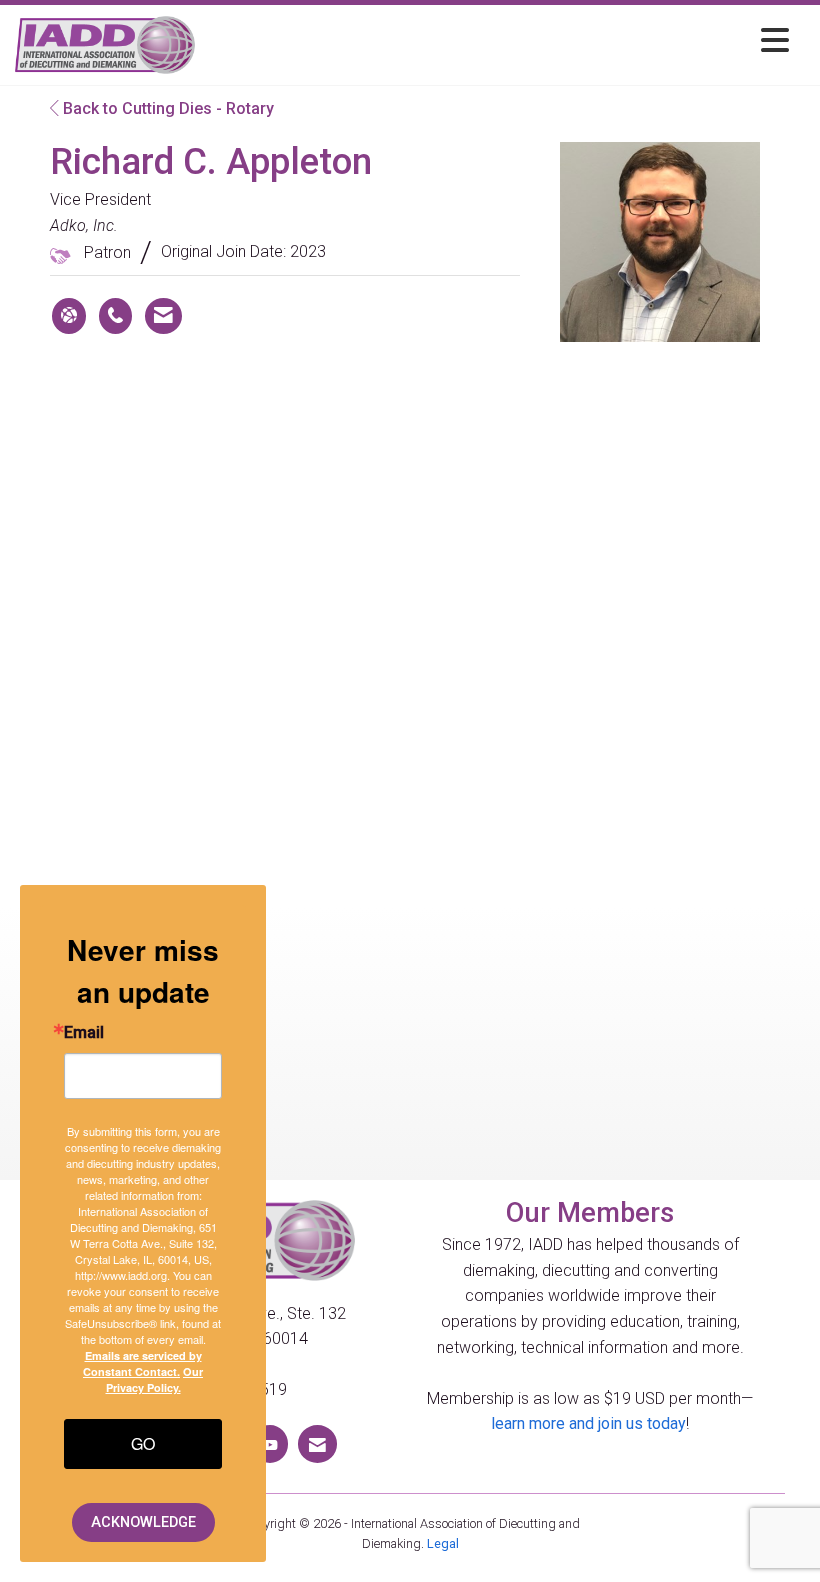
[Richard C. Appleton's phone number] (115, 316)
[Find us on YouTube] (270, 1443)
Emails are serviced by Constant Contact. (142, 1363)
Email (84, 1033)
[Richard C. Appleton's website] (69, 316)
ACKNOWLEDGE (143, 1522)
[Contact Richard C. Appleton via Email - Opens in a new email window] (163, 316)
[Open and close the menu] (497, 41)
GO (143, 1443)
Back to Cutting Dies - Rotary (166, 108)
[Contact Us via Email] (317, 1443)
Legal (443, 1543)
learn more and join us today (588, 1423)
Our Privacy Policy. (155, 1379)
